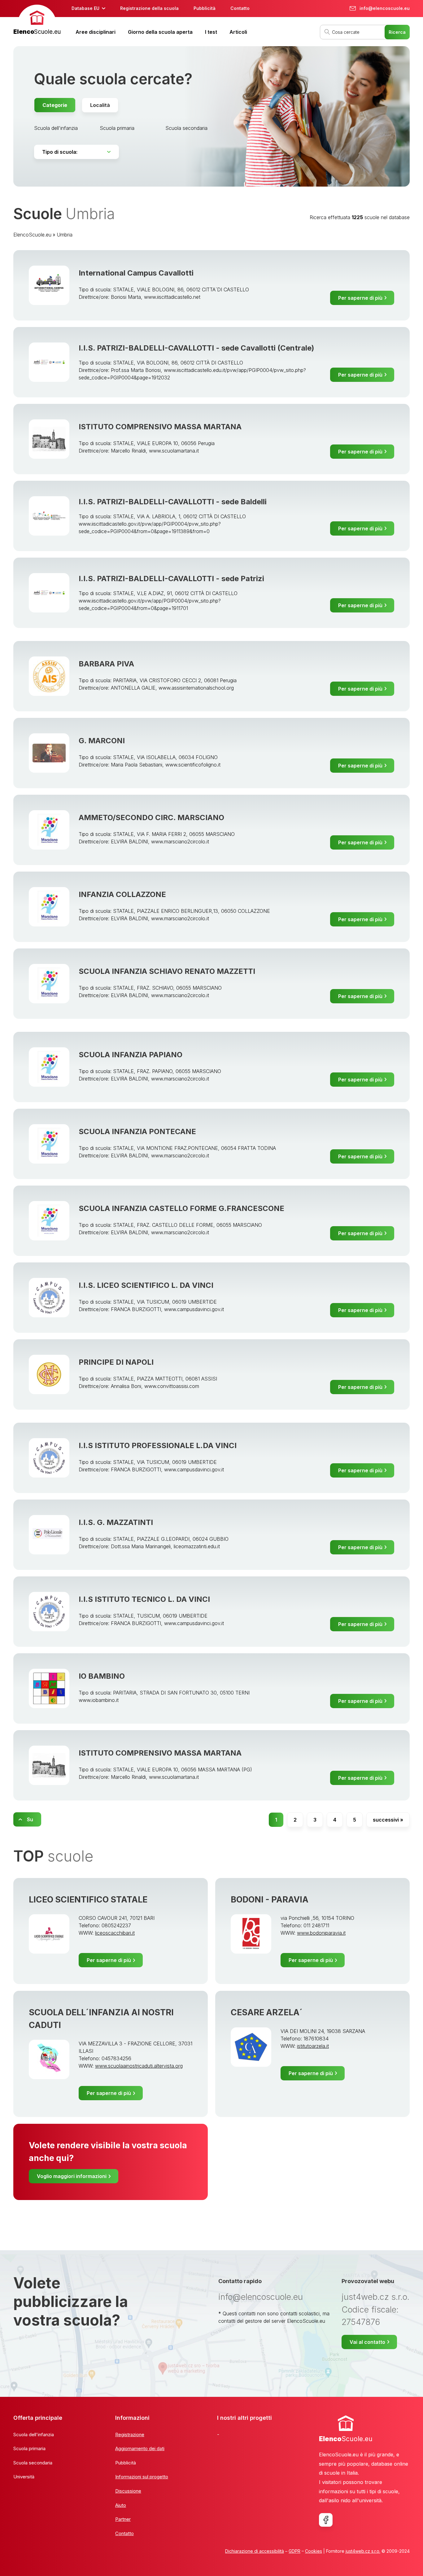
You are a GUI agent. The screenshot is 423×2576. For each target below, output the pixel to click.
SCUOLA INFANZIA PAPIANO (131, 1055)
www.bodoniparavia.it (321, 1933)
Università (24, 2477)
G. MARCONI (102, 741)
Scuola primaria (117, 128)
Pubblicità (205, 8)
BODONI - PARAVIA (270, 1900)
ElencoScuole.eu (32, 235)
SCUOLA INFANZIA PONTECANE (137, 1131)
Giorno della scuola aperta (160, 32)
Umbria (65, 235)
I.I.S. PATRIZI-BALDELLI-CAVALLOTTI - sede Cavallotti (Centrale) (196, 348)
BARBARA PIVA (106, 664)
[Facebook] (326, 2520)
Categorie (55, 105)
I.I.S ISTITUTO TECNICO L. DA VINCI (144, 1599)
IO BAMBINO (102, 1676)
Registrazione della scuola (149, 8)
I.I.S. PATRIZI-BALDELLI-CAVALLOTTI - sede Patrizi (171, 579)
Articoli (238, 32)
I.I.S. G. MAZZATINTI (116, 1522)
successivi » (388, 1820)
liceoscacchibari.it (115, 1933)
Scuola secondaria (186, 128)
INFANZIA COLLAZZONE (122, 894)
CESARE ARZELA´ (267, 2012)
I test (211, 32)
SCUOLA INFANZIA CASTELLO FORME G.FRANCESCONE (181, 1208)
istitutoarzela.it (313, 2046)
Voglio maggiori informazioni (72, 2176)
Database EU (85, 8)
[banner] (37, 21)
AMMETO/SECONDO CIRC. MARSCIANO (151, 817)
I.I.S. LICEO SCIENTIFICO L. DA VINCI (146, 1285)
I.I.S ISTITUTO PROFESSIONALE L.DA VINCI (158, 1445)
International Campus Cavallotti (136, 273)
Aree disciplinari (96, 32)
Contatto (240, 8)
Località (100, 105)
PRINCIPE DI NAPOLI (116, 1362)
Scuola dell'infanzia (56, 128)
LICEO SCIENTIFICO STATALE (88, 1900)
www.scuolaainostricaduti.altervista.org (139, 2066)
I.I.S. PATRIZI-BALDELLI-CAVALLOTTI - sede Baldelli (173, 502)
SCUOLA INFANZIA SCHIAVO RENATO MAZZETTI (167, 971)
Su (30, 1819)
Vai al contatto (367, 2342)
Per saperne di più (360, 298)
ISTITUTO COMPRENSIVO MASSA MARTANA (160, 427)
